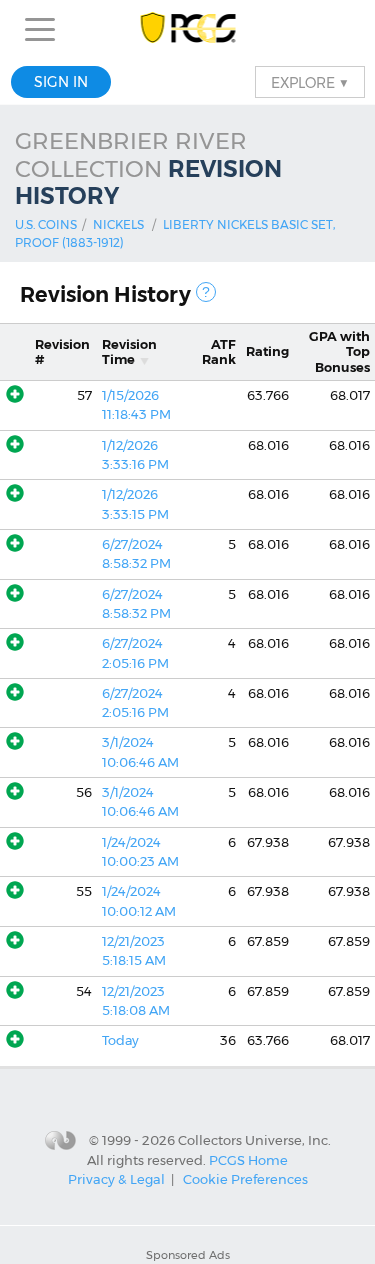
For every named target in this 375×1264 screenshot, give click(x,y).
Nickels (118, 224)
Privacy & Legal (116, 1179)
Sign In (61, 82)
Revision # (62, 352)
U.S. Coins (46, 224)
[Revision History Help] (206, 292)
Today (120, 1040)
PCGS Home (248, 1160)
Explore (310, 82)
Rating (267, 351)
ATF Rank (219, 352)
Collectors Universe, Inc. (254, 1139)
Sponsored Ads (188, 1255)
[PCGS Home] (187, 29)
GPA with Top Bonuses (339, 352)
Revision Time (129, 352)
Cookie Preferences (245, 1179)
